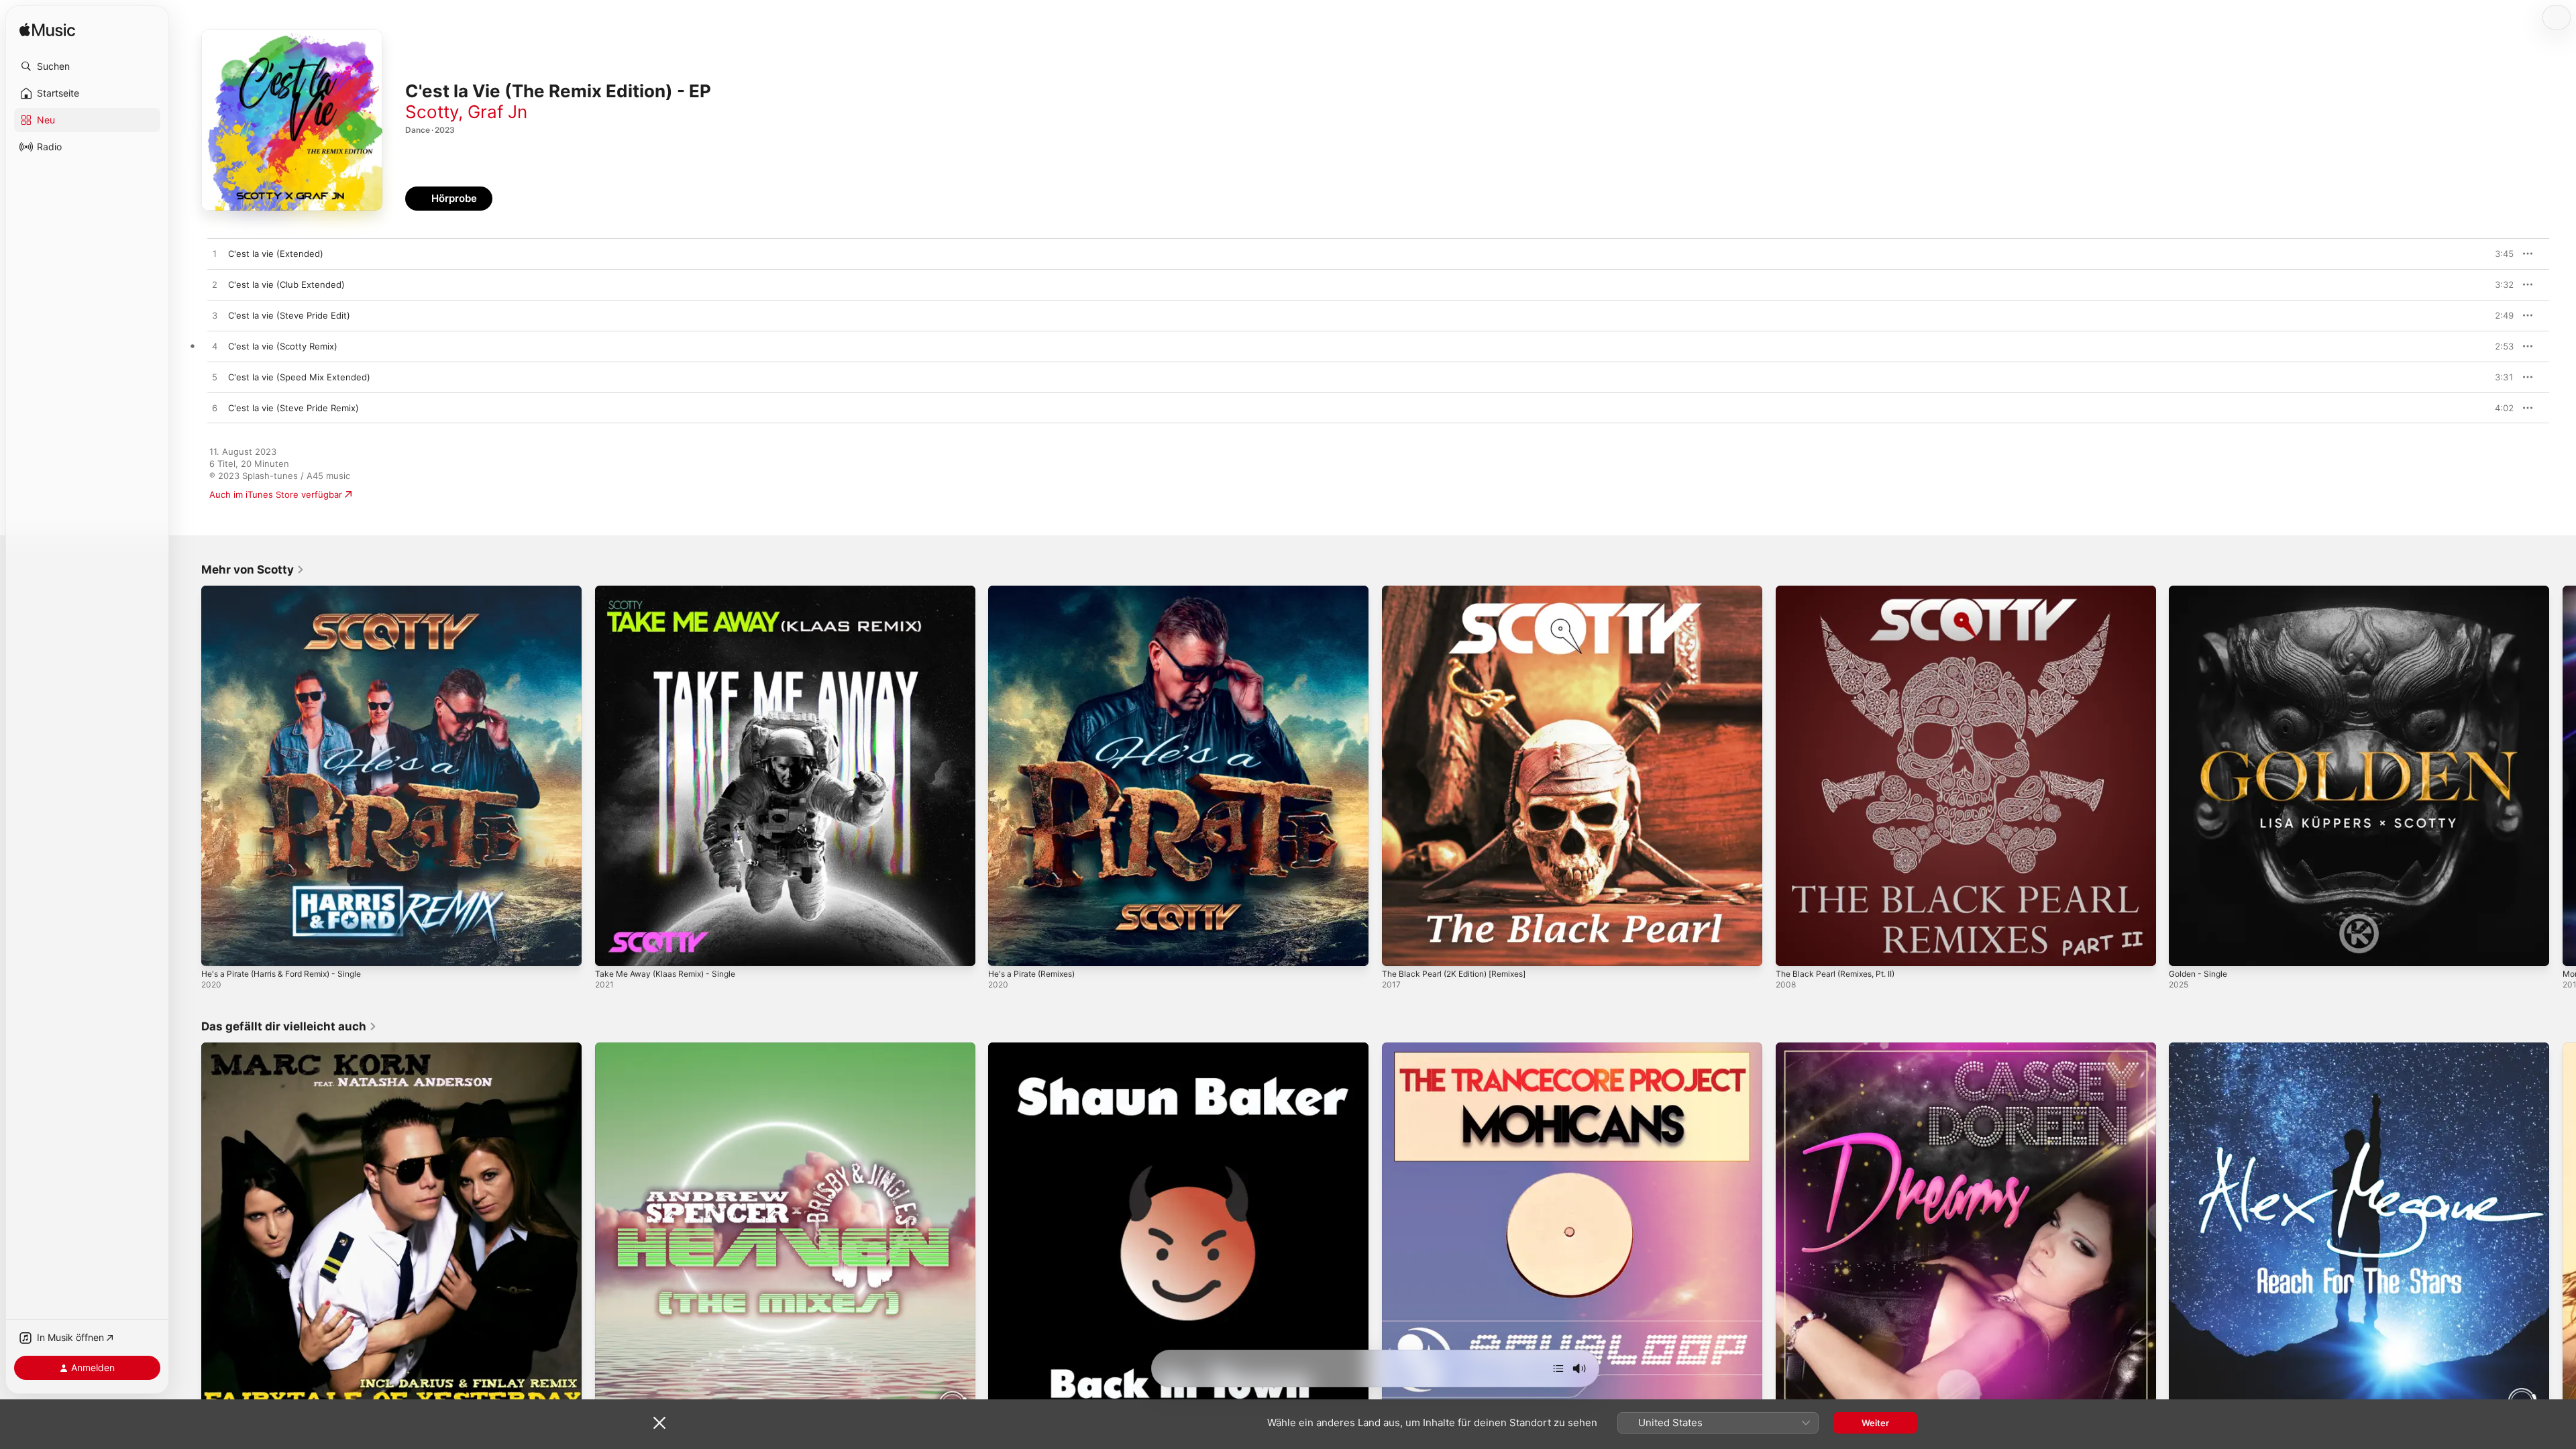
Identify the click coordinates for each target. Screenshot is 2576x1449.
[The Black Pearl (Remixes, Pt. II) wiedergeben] (1792, 949)
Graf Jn (497, 112)
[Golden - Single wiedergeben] (2186, 949)
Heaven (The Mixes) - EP (648, 1048)
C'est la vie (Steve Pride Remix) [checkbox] (293, 408)
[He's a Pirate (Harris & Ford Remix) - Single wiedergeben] (218, 949)
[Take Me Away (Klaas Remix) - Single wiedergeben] (612, 949)
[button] (87, 66)
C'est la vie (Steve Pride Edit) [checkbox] (289, 315)
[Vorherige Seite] (188, 775)
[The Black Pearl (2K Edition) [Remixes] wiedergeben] (1399, 949)
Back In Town (1016, 1048)
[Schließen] (659, 1423)
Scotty (432, 112)
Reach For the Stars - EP (2220, 1048)
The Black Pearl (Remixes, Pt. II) (1841, 591)
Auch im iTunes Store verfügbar (276, 494)
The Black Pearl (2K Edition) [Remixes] (1462, 591)
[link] (253, 570)
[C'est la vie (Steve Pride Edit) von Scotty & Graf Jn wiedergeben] (215, 316)
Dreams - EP (1802, 1048)
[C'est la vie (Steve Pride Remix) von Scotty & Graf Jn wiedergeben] (215, 409)
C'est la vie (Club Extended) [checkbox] (286, 284)
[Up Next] (1558, 1368)
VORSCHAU (2495, 254)
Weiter (1875, 1423)
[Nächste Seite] (2563, 775)
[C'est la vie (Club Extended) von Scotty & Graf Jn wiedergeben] (215, 285)
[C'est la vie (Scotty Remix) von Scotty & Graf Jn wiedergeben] (215, 347)
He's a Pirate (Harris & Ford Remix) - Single (291, 591)
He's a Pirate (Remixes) (1037, 591)
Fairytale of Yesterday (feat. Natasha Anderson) (302, 1048)
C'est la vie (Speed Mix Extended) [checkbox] (299, 377)
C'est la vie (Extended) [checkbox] (276, 254)
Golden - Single (2201, 591)
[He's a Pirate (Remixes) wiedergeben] (1005, 949)
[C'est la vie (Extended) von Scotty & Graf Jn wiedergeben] (215, 254)
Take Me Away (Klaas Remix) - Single (672, 591)
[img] (47, 31)
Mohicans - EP (1412, 1048)
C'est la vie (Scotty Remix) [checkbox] (283, 346)
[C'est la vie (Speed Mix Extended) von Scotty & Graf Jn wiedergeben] (215, 378)
